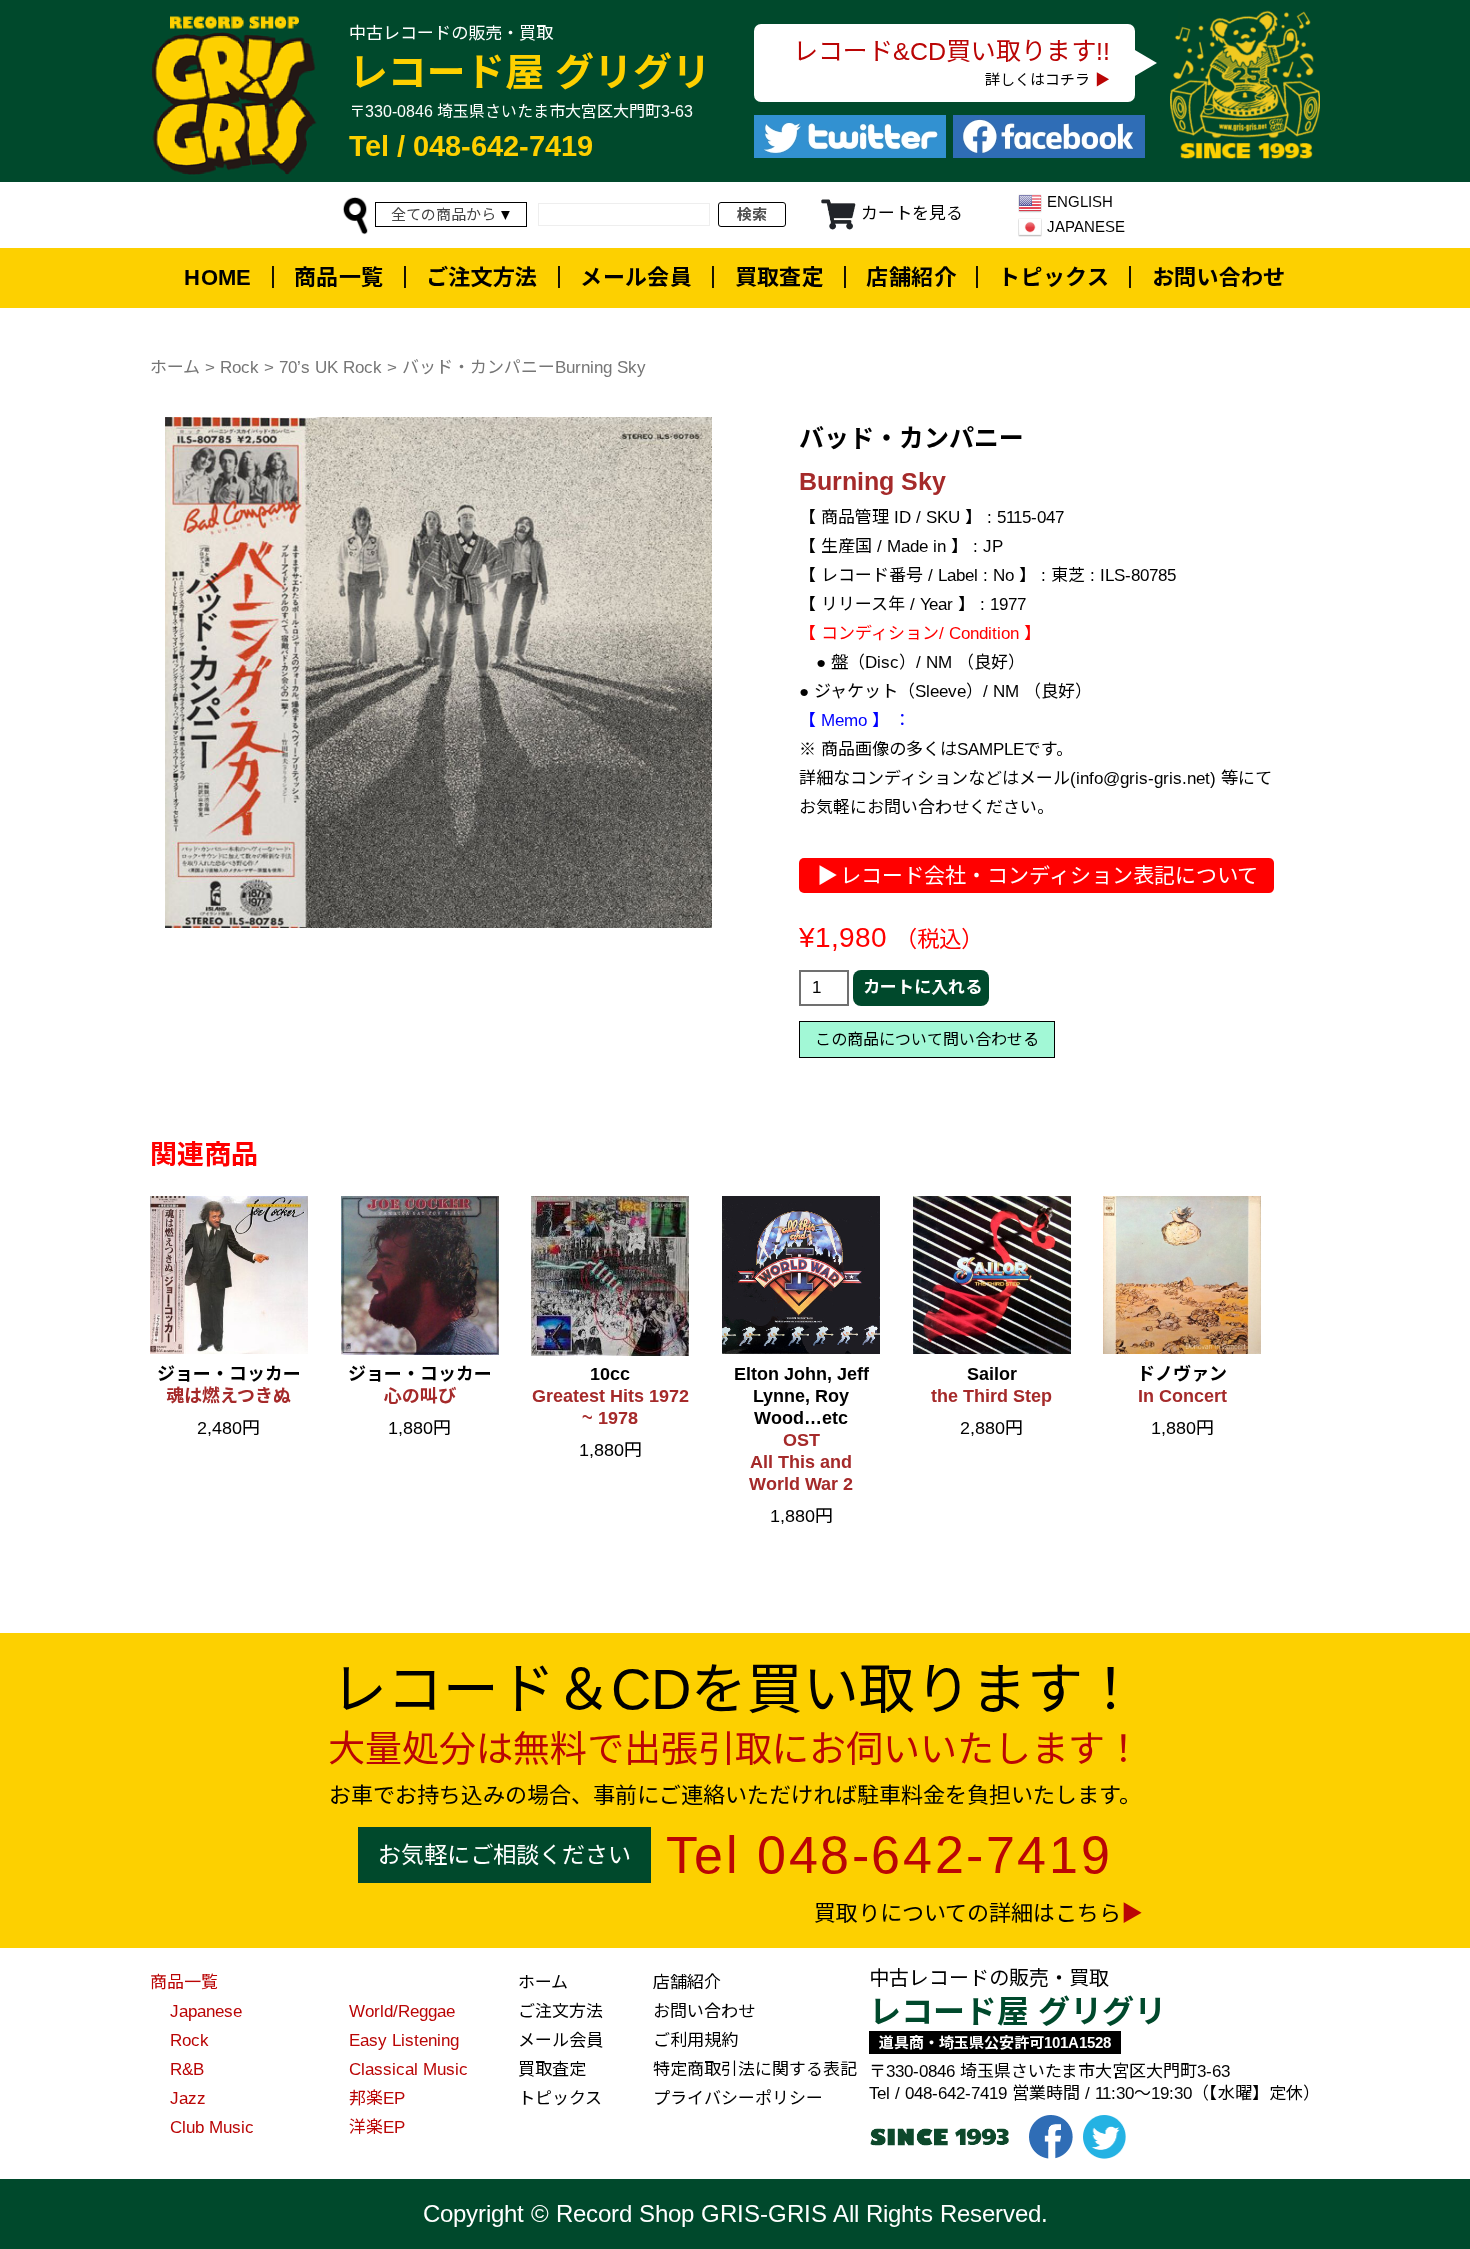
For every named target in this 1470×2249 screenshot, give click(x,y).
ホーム (175, 367)
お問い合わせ (1219, 277)
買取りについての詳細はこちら (967, 1913)
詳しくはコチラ (1037, 79)
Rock (239, 367)
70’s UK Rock (330, 367)
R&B (187, 2069)
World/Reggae (402, 2011)
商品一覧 (339, 277)
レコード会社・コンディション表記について (1049, 875)
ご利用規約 (695, 2040)
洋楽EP (377, 2127)
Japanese (206, 2011)
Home (218, 277)
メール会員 (636, 277)
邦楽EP (377, 2098)
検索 (752, 214)
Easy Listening (404, 2040)
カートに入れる (922, 987)
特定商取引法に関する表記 (755, 2069)
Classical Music (408, 2069)
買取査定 (780, 277)
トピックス (1053, 277)
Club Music (212, 2127)
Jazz (188, 2098)
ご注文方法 (482, 277)
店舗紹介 (911, 277)
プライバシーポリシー (738, 2098)
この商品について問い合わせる (927, 1039)
